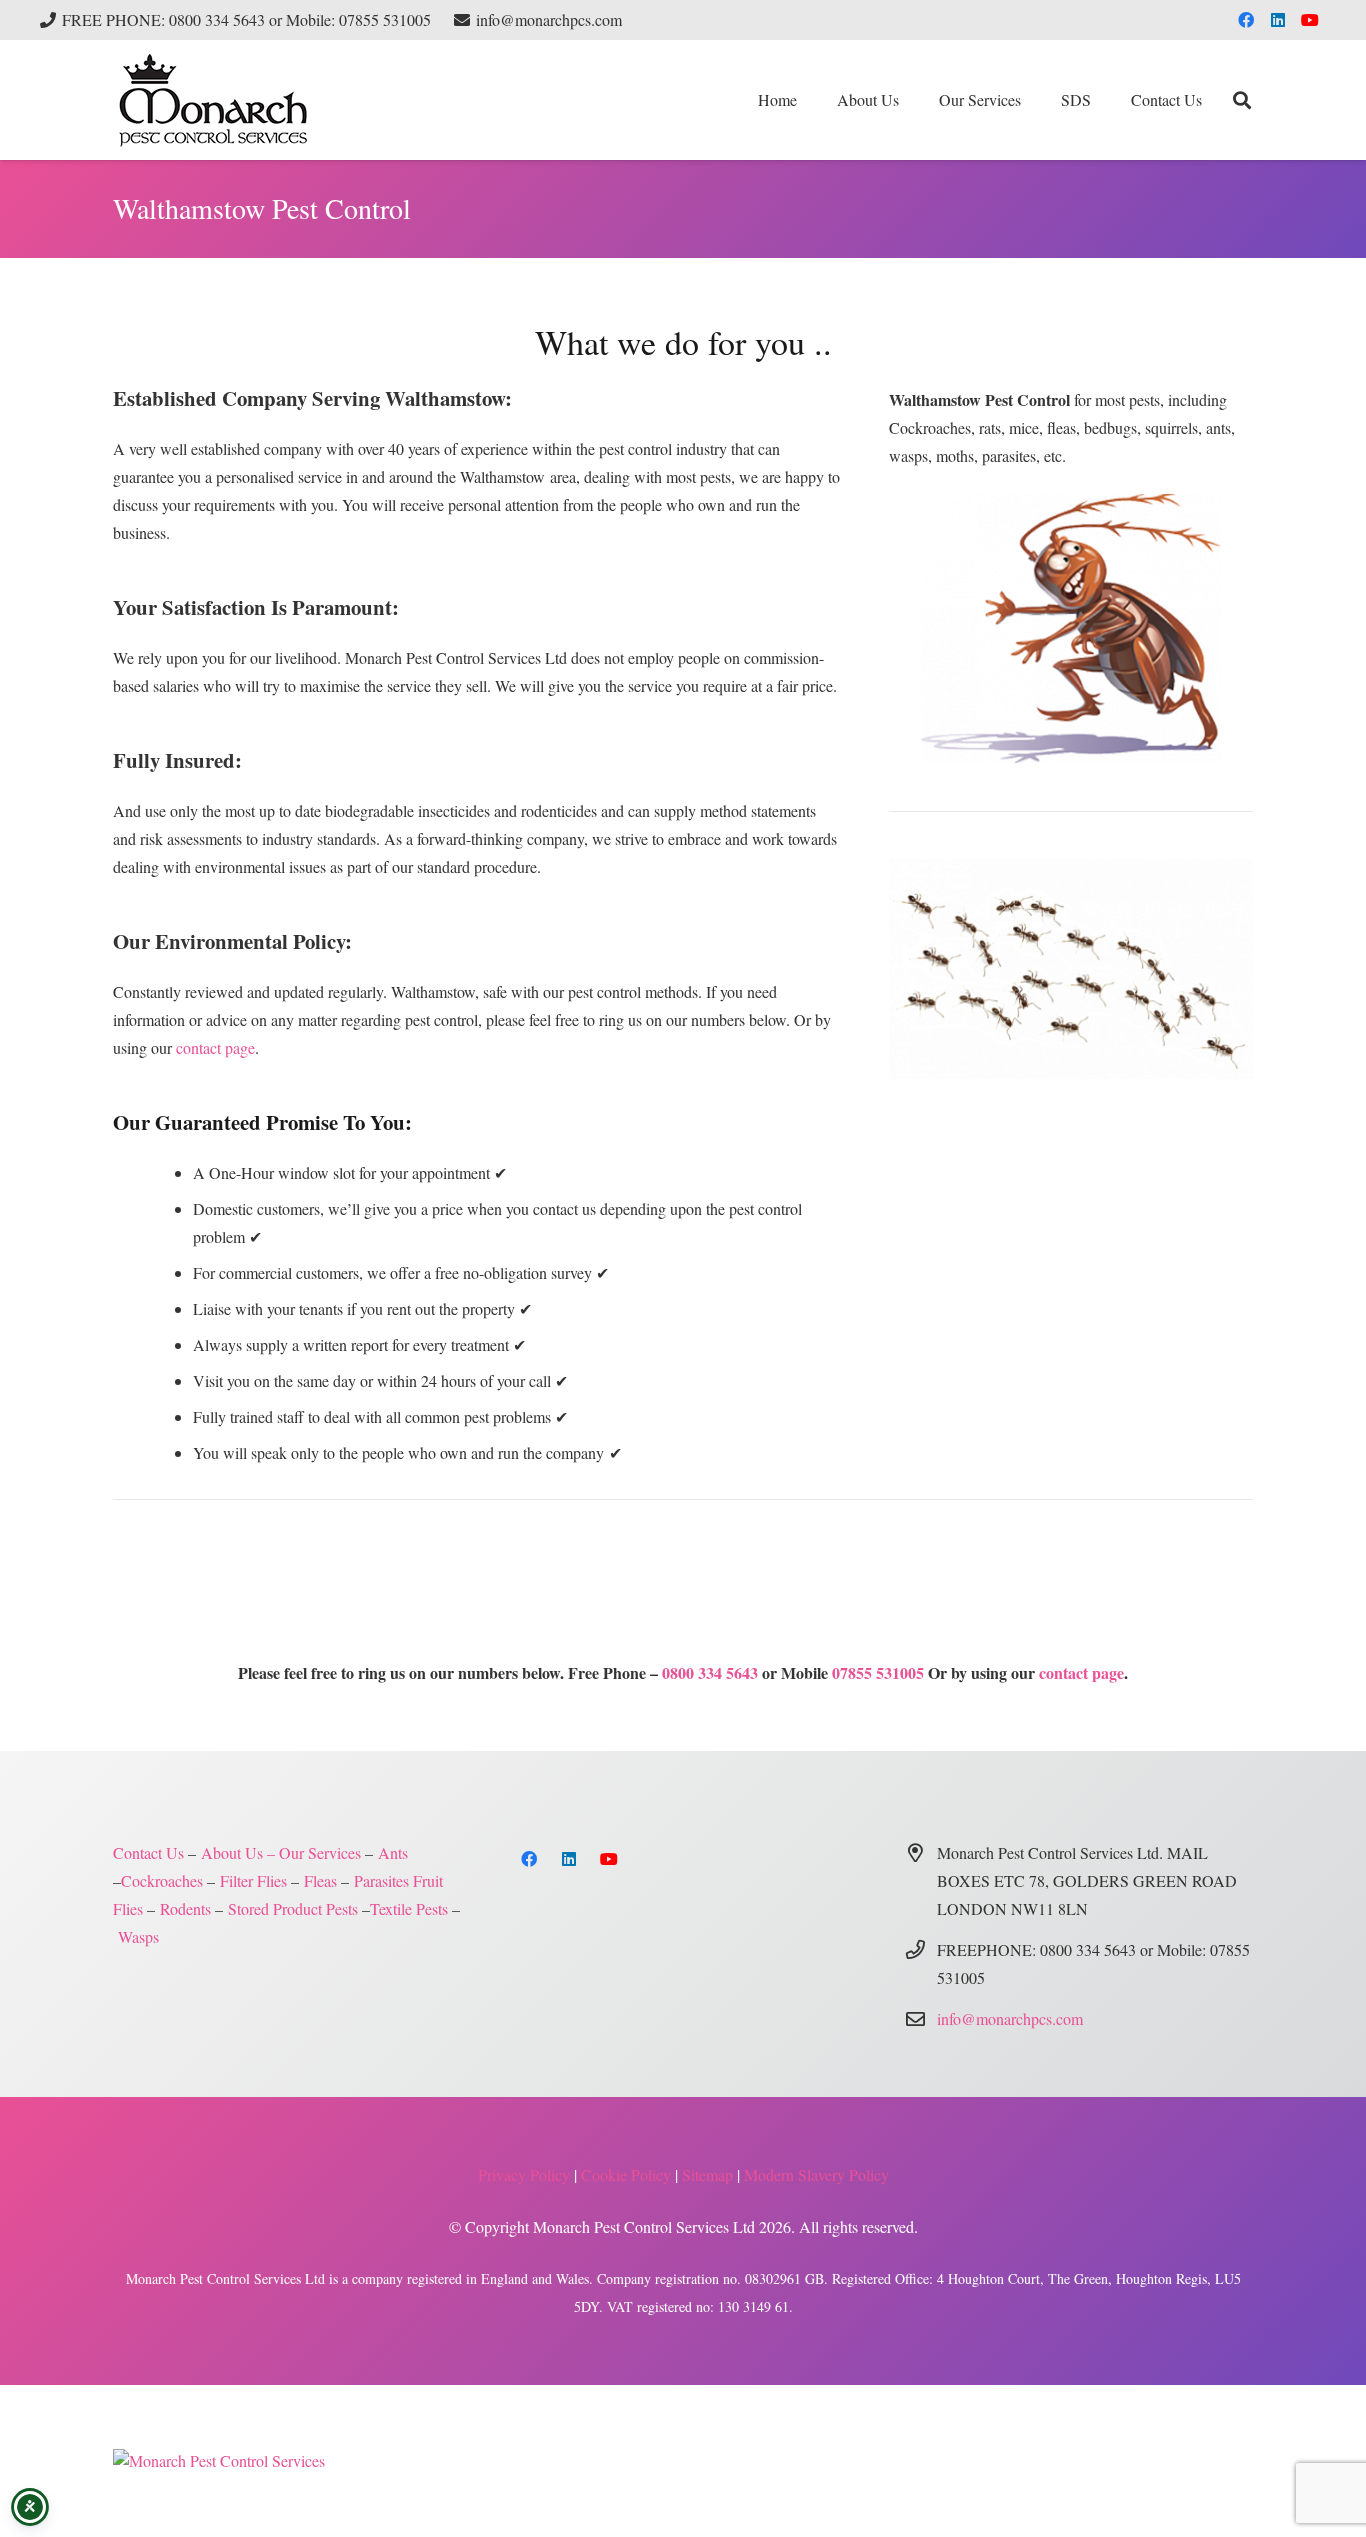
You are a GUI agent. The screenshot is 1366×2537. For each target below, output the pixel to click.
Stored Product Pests (293, 1908)
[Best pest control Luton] (219, 2460)
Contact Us (148, 1852)
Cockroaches (162, 1880)
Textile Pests (409, 1908)
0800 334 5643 (710, 1672)
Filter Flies (253, 1880)
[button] (1031, 100)
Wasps (138, 1936)
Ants (393, 1852)
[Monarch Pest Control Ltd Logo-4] (213, 100)
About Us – (238, 1852)
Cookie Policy (626, 2174)
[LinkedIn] (1278, 20)
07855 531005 (878, 1672)
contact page (215, 1047)
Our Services (320, 1852)
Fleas (320, 1880)
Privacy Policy (524, 2174)
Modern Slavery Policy (816, 2174)
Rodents (185, 1908)
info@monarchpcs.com (1010, 2018)
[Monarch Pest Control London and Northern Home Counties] (1071, 628)
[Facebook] (1246, 20)
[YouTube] (1310, 20)
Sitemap (707, 2174)
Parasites (381, 1880)
